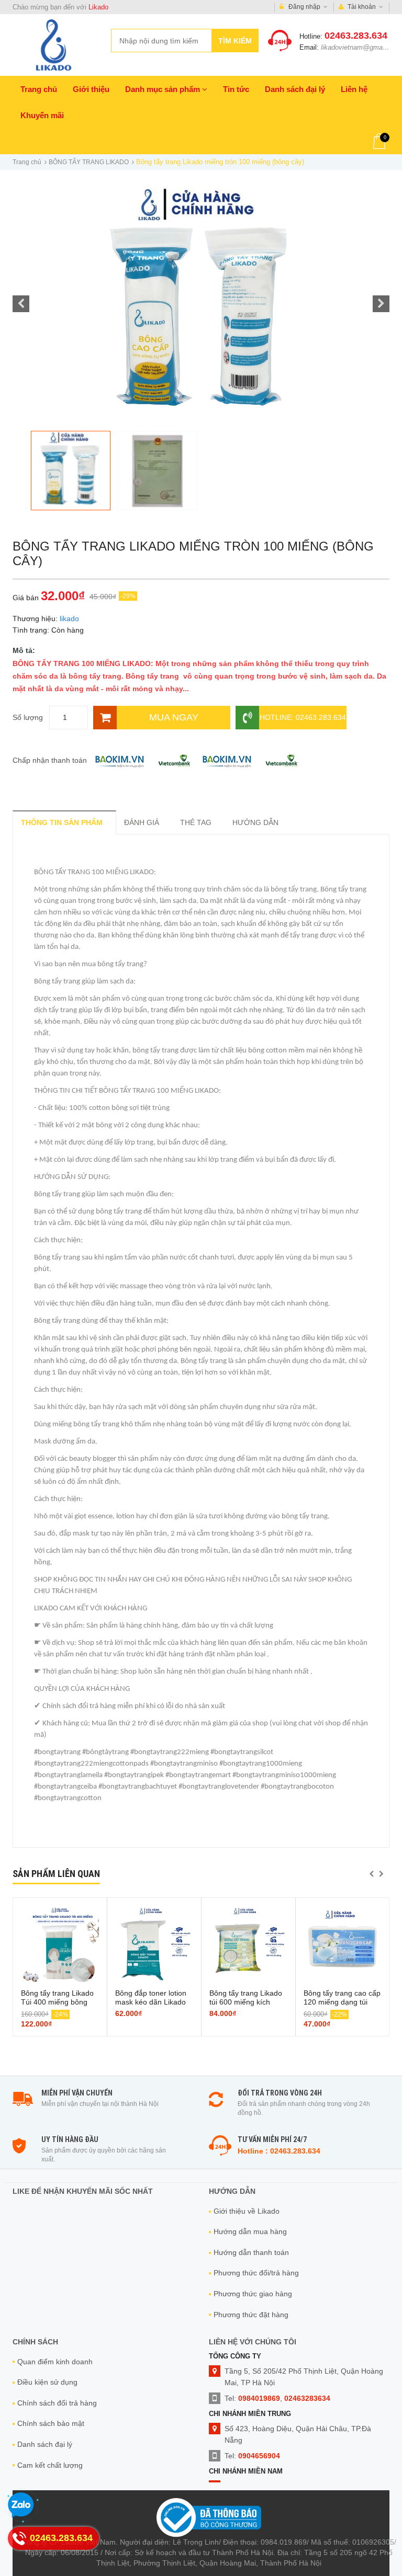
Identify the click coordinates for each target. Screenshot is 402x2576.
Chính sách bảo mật (51, 2423)
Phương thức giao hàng (253, 2294)
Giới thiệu (91, 89)
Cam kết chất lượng (50, 2465)
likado (69, 619)
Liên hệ (354, 89)
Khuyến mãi (42, 115)
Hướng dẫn (255, 822)
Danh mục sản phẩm (164, 89)
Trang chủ (39, 89)
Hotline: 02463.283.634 (303, 717)
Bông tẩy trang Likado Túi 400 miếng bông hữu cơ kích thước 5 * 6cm (57, 2006)
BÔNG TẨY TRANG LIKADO (89, 162)
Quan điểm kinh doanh (55, 2362)
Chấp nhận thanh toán (50, 760)
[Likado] (54, 45)
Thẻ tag (196, 822)
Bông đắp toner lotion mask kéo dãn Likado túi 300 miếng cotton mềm (151, 2006)
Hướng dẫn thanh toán (251, 2252)
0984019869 (259, 2398)
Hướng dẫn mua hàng (250, 2231)
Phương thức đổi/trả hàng (256, 2273)
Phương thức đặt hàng (251, 2315)
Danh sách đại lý (295, 89)
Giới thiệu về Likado (247, 2211)
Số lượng (28, 717)
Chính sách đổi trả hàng (57, 2403)
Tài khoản (362, 7)
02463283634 (307, 2398)
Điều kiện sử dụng (47, 2382)
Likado (98, 7)
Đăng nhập (304, 7)
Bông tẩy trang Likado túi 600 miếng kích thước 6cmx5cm (246, 2002)
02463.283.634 (356, 36)
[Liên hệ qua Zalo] (21, 2505)
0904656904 (259, 2456)
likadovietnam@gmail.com (361, 47)
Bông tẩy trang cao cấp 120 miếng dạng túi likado (342, 2002)
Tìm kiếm (235, 41)
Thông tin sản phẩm (62, 822)
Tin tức (236, 89)
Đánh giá (142, 822)
